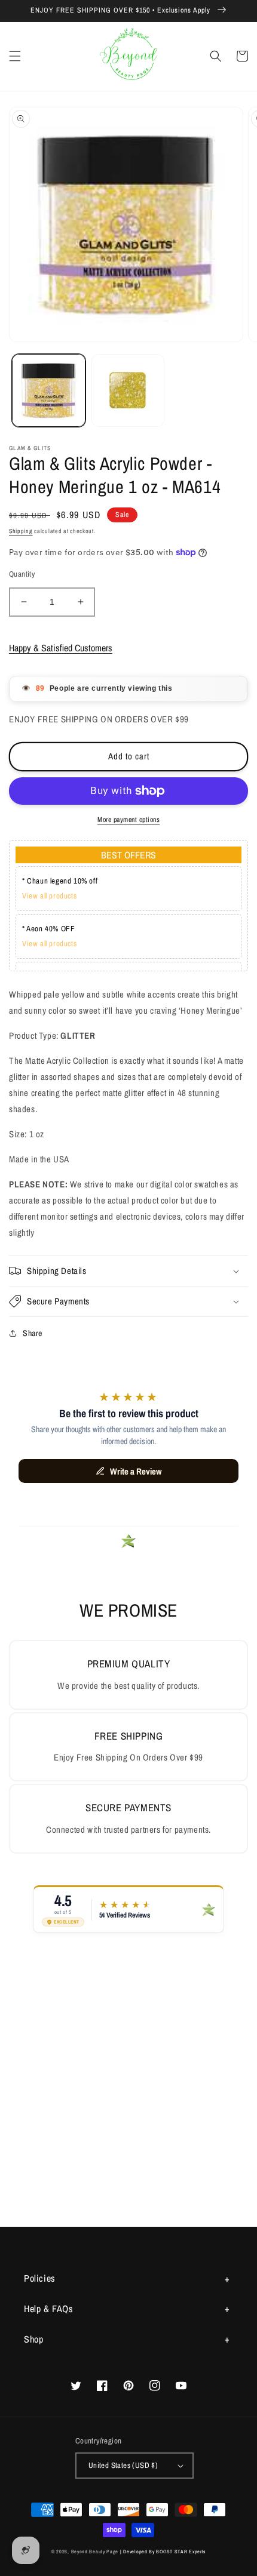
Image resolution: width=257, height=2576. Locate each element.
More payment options (128, 820)
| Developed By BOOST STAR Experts (163, 2552)
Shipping (21, 531)
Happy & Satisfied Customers (61, 648)
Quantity (22, 574)
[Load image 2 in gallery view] (128, 391)
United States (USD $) (123, 2465)
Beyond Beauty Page (95, 2552)
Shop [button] (33, 2339)
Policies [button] (40, 2278)
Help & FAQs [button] (49, 2309)
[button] (15, 56)
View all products (49, 896)
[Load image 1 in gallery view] (49, 391)
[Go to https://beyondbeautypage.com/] (129, 56)
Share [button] (33, 1333)
